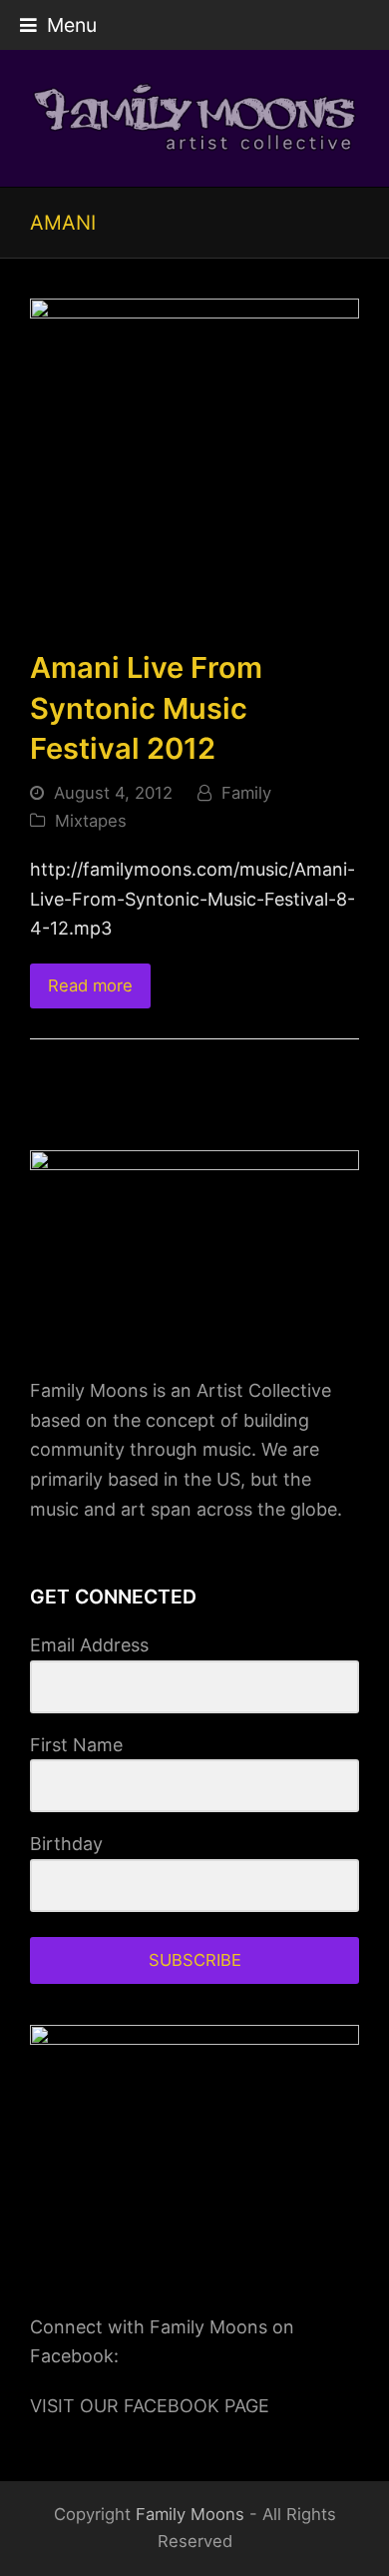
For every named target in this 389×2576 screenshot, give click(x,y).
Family (246, 793)
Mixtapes (91, 821)
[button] (58, 25)
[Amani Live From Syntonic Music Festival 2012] (194, 462)
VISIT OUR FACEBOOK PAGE (150, 2406)
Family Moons (190, 2514)
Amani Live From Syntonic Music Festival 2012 (146, 708)
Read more (90, 985)
